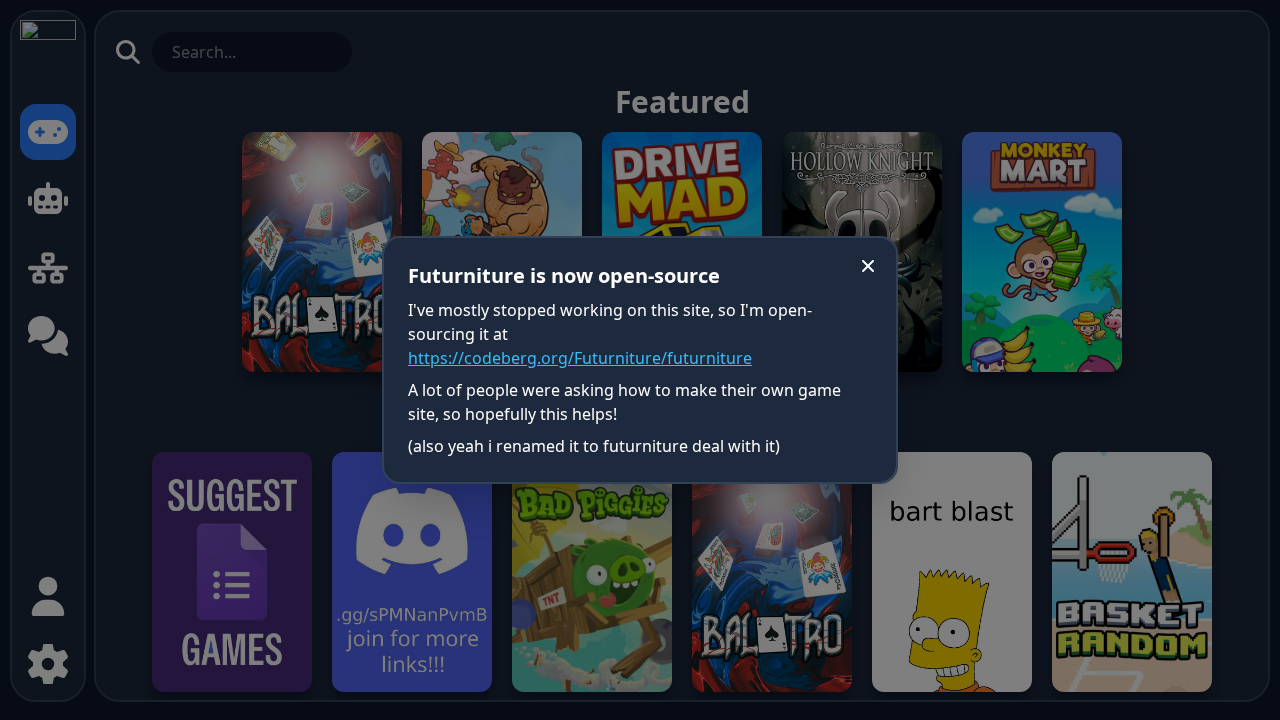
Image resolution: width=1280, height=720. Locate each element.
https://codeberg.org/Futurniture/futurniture (580, 358)
